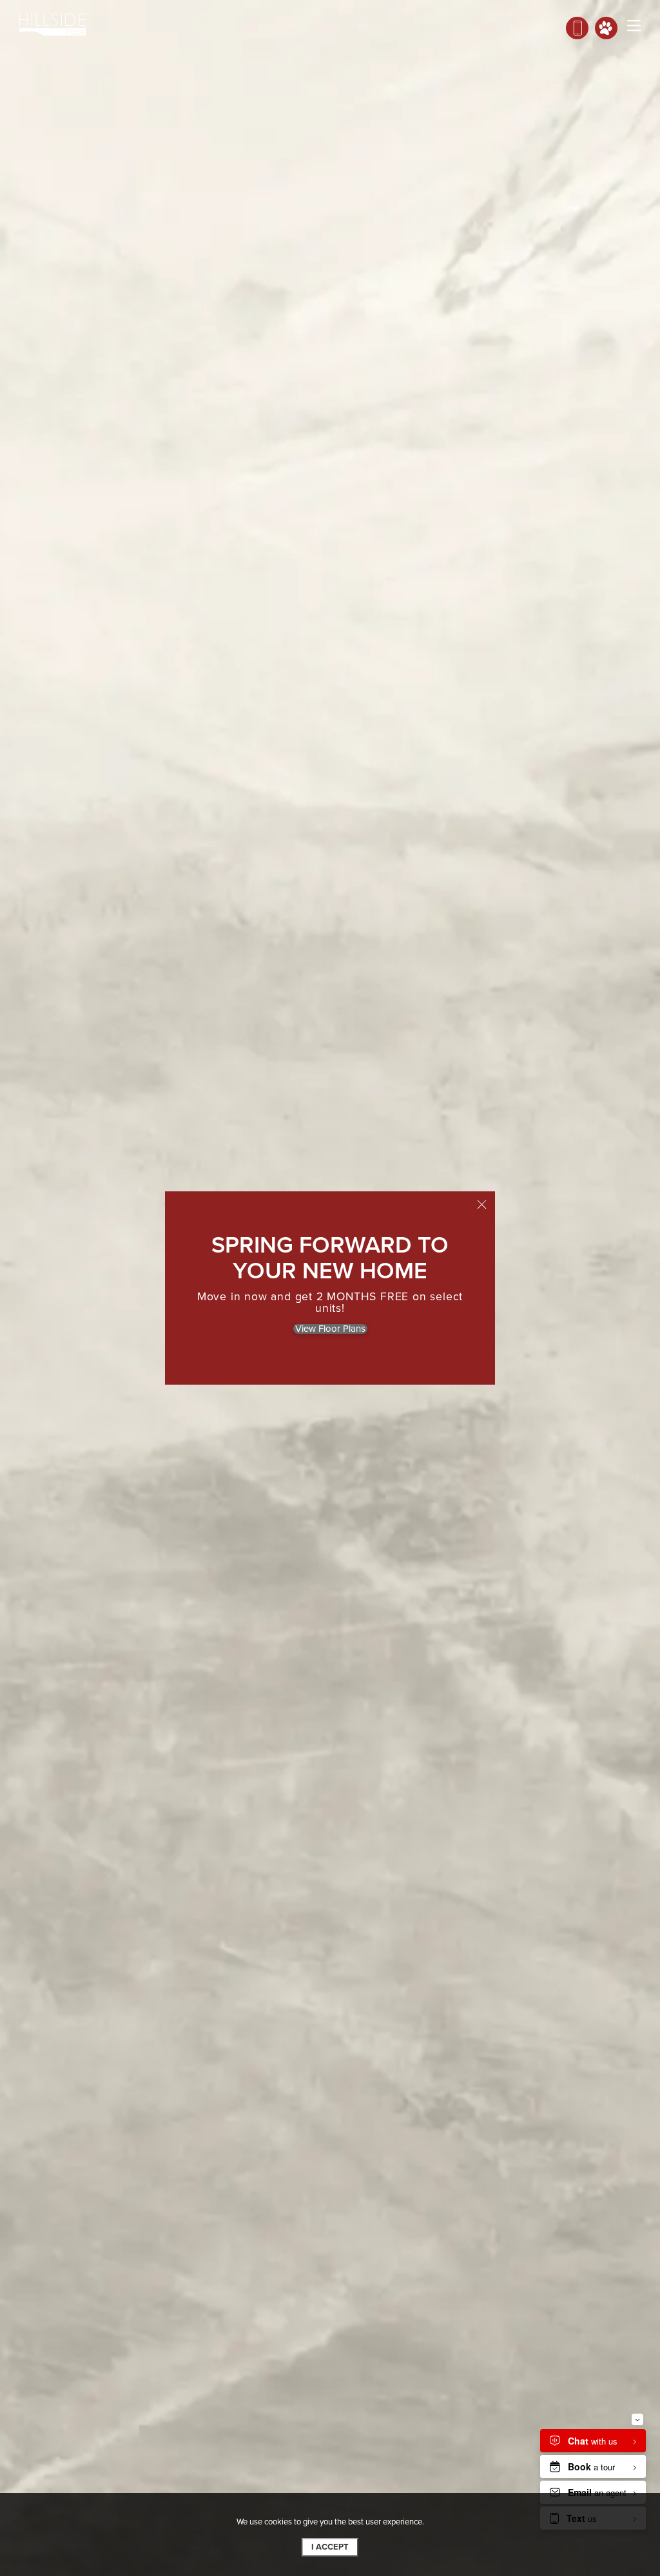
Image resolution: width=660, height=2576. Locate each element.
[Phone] (577, 28)
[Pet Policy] (606, 28)
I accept (330, 2547)
